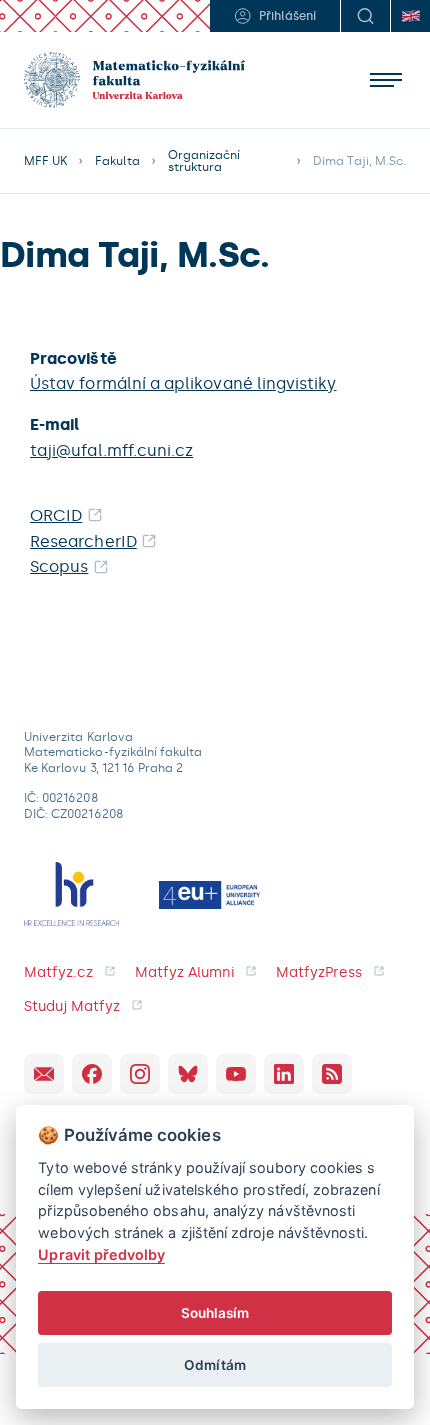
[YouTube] (236, 1074)
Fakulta (117, 161)
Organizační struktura (204, 161)
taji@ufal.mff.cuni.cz (111, 450)
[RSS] (332, 1074)
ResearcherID (83, 541)
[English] (410, 16)
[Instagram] (140, 1074)
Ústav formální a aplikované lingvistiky (183, 383)
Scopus (59, 566)
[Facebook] (92, 1074)
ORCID (56, 515)
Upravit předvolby (101, 1254)
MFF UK (45, 161)
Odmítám (214, 1365)
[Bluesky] (188, 1074)
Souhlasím (215, 1313)
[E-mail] (44, 1074)
